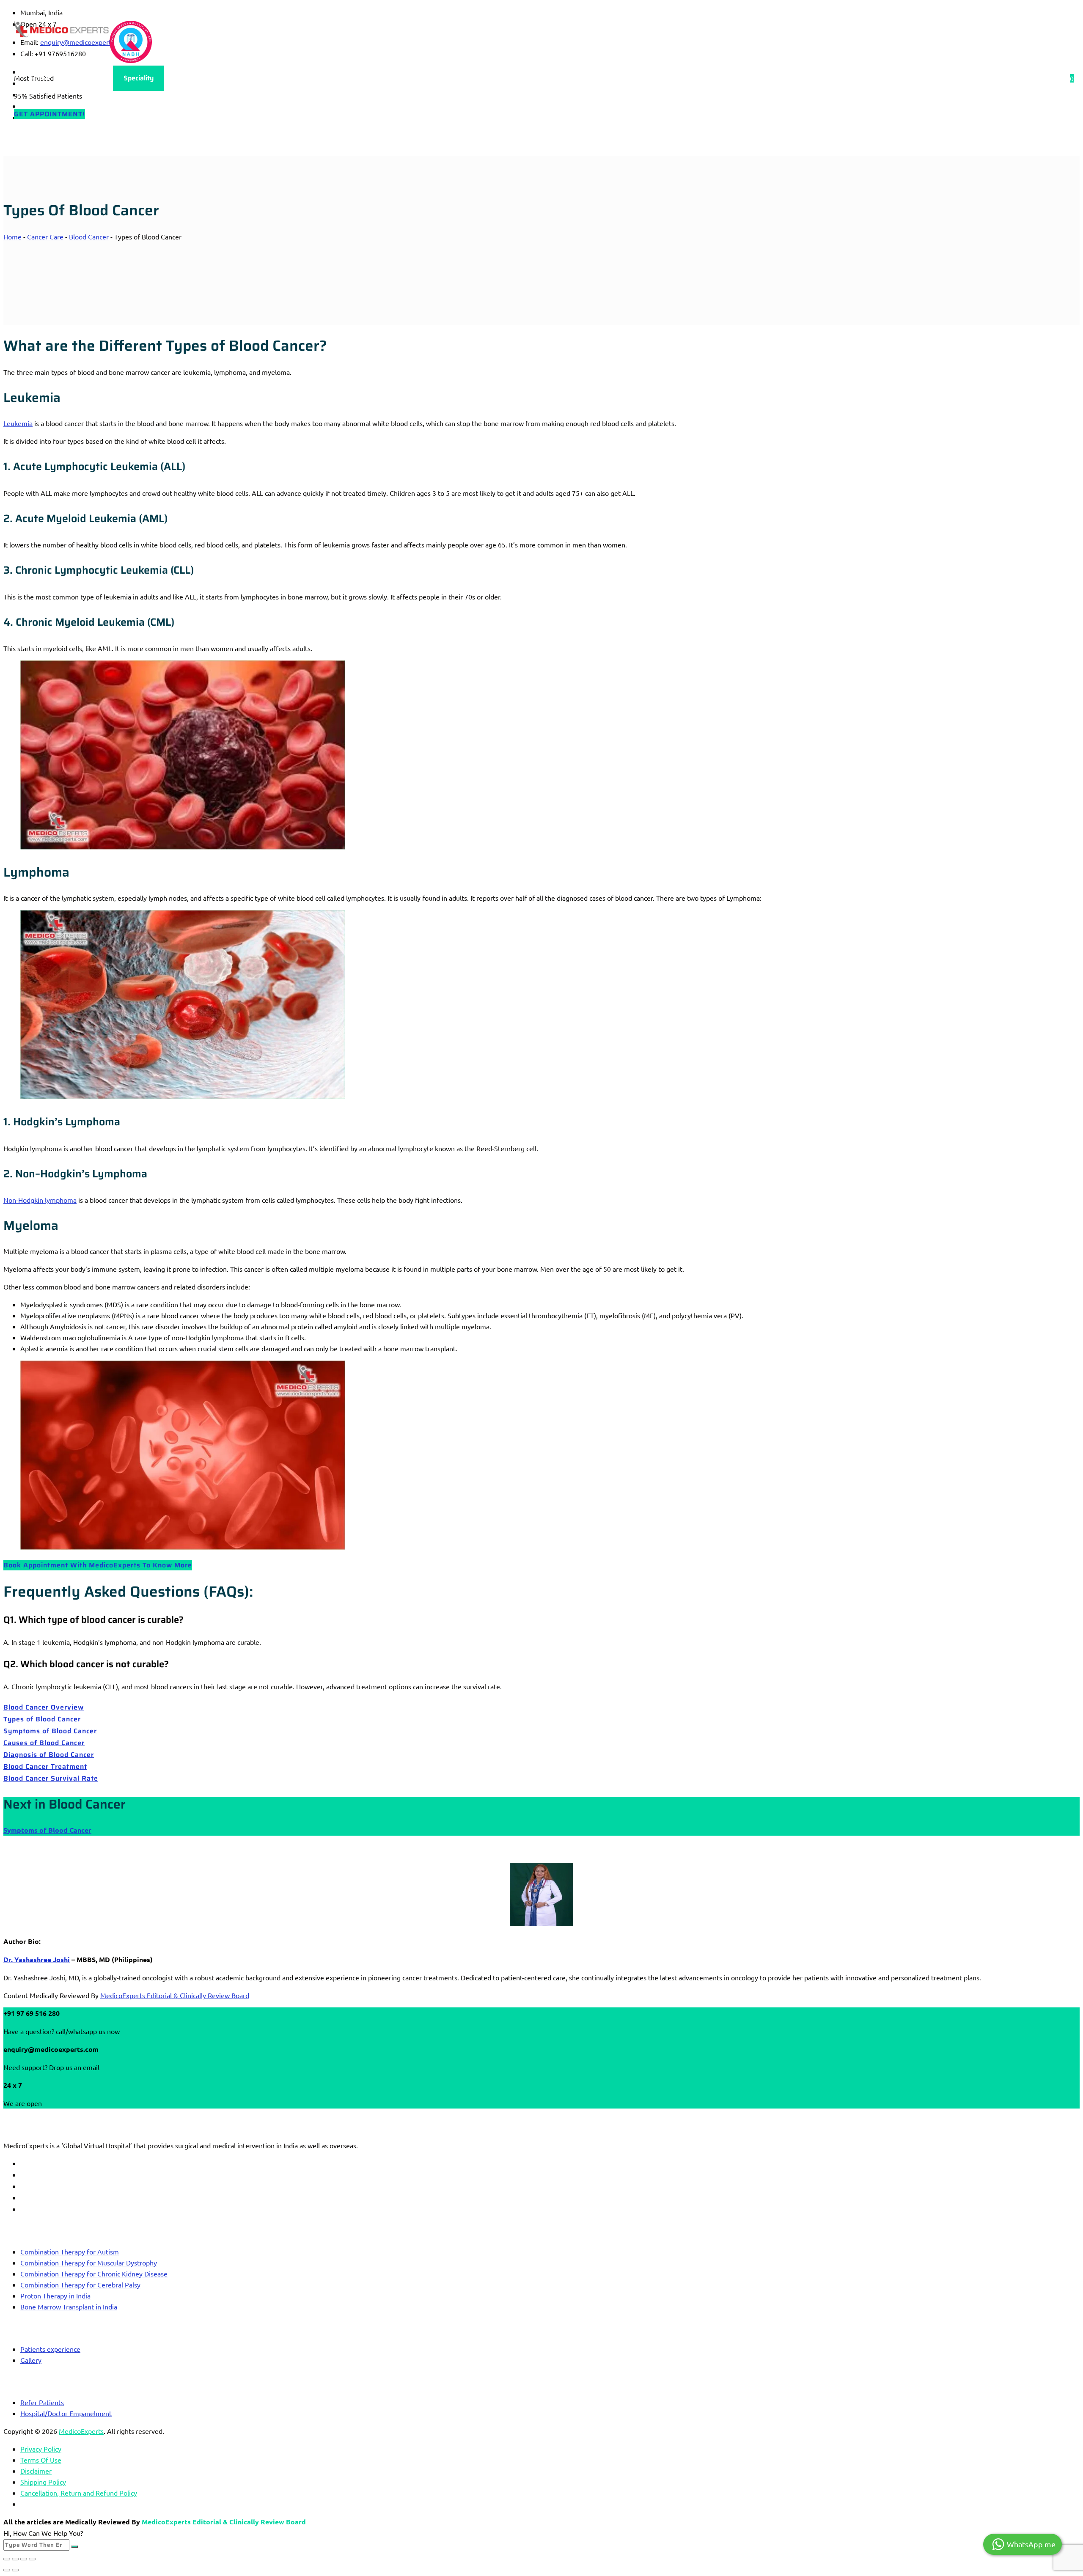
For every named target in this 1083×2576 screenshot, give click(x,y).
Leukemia (18, 423)
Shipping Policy (43, 2482)
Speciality (139, 78)
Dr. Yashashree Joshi (37, 1959)
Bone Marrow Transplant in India (69, 2307)
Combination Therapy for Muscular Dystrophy (89, 2263)
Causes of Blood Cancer (44, 1743)
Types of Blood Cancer (42, 1719)
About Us (87, 78)
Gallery (31, 2360)
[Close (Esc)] (32, 2559)
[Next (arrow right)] (15, 2570)
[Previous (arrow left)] (7, 2570)
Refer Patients (42, 2402)
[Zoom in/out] (7, 2559)
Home (40, 78)
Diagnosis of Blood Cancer (49, 1755)
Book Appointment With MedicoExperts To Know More (98, 1565)
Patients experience (50, 2349)
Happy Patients (237, 78)
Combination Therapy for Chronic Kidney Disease (94, 2274)
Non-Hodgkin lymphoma (40, 1200)
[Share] (24, 2559)
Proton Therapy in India (55, 2296)
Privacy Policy (41, 2449)
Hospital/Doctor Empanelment (66, 2413)
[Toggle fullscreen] (15, 2559)
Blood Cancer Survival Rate (51, 1778)
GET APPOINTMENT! (49, 114)
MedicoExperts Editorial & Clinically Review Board (175, 1995)
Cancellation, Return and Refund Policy (79, 2493)
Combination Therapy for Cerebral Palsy (80, 2285)
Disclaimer (36, 2471)
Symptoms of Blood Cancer (50, 1731)
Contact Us (300, 78)
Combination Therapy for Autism (70, 2252)
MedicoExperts (81, 2431)
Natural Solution (365, 78)
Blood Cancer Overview (44, 1707)
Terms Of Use (41, 2460)
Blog (183, 78)
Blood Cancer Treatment (45, 1766)
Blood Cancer (89, 236)
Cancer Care (45, 236)
